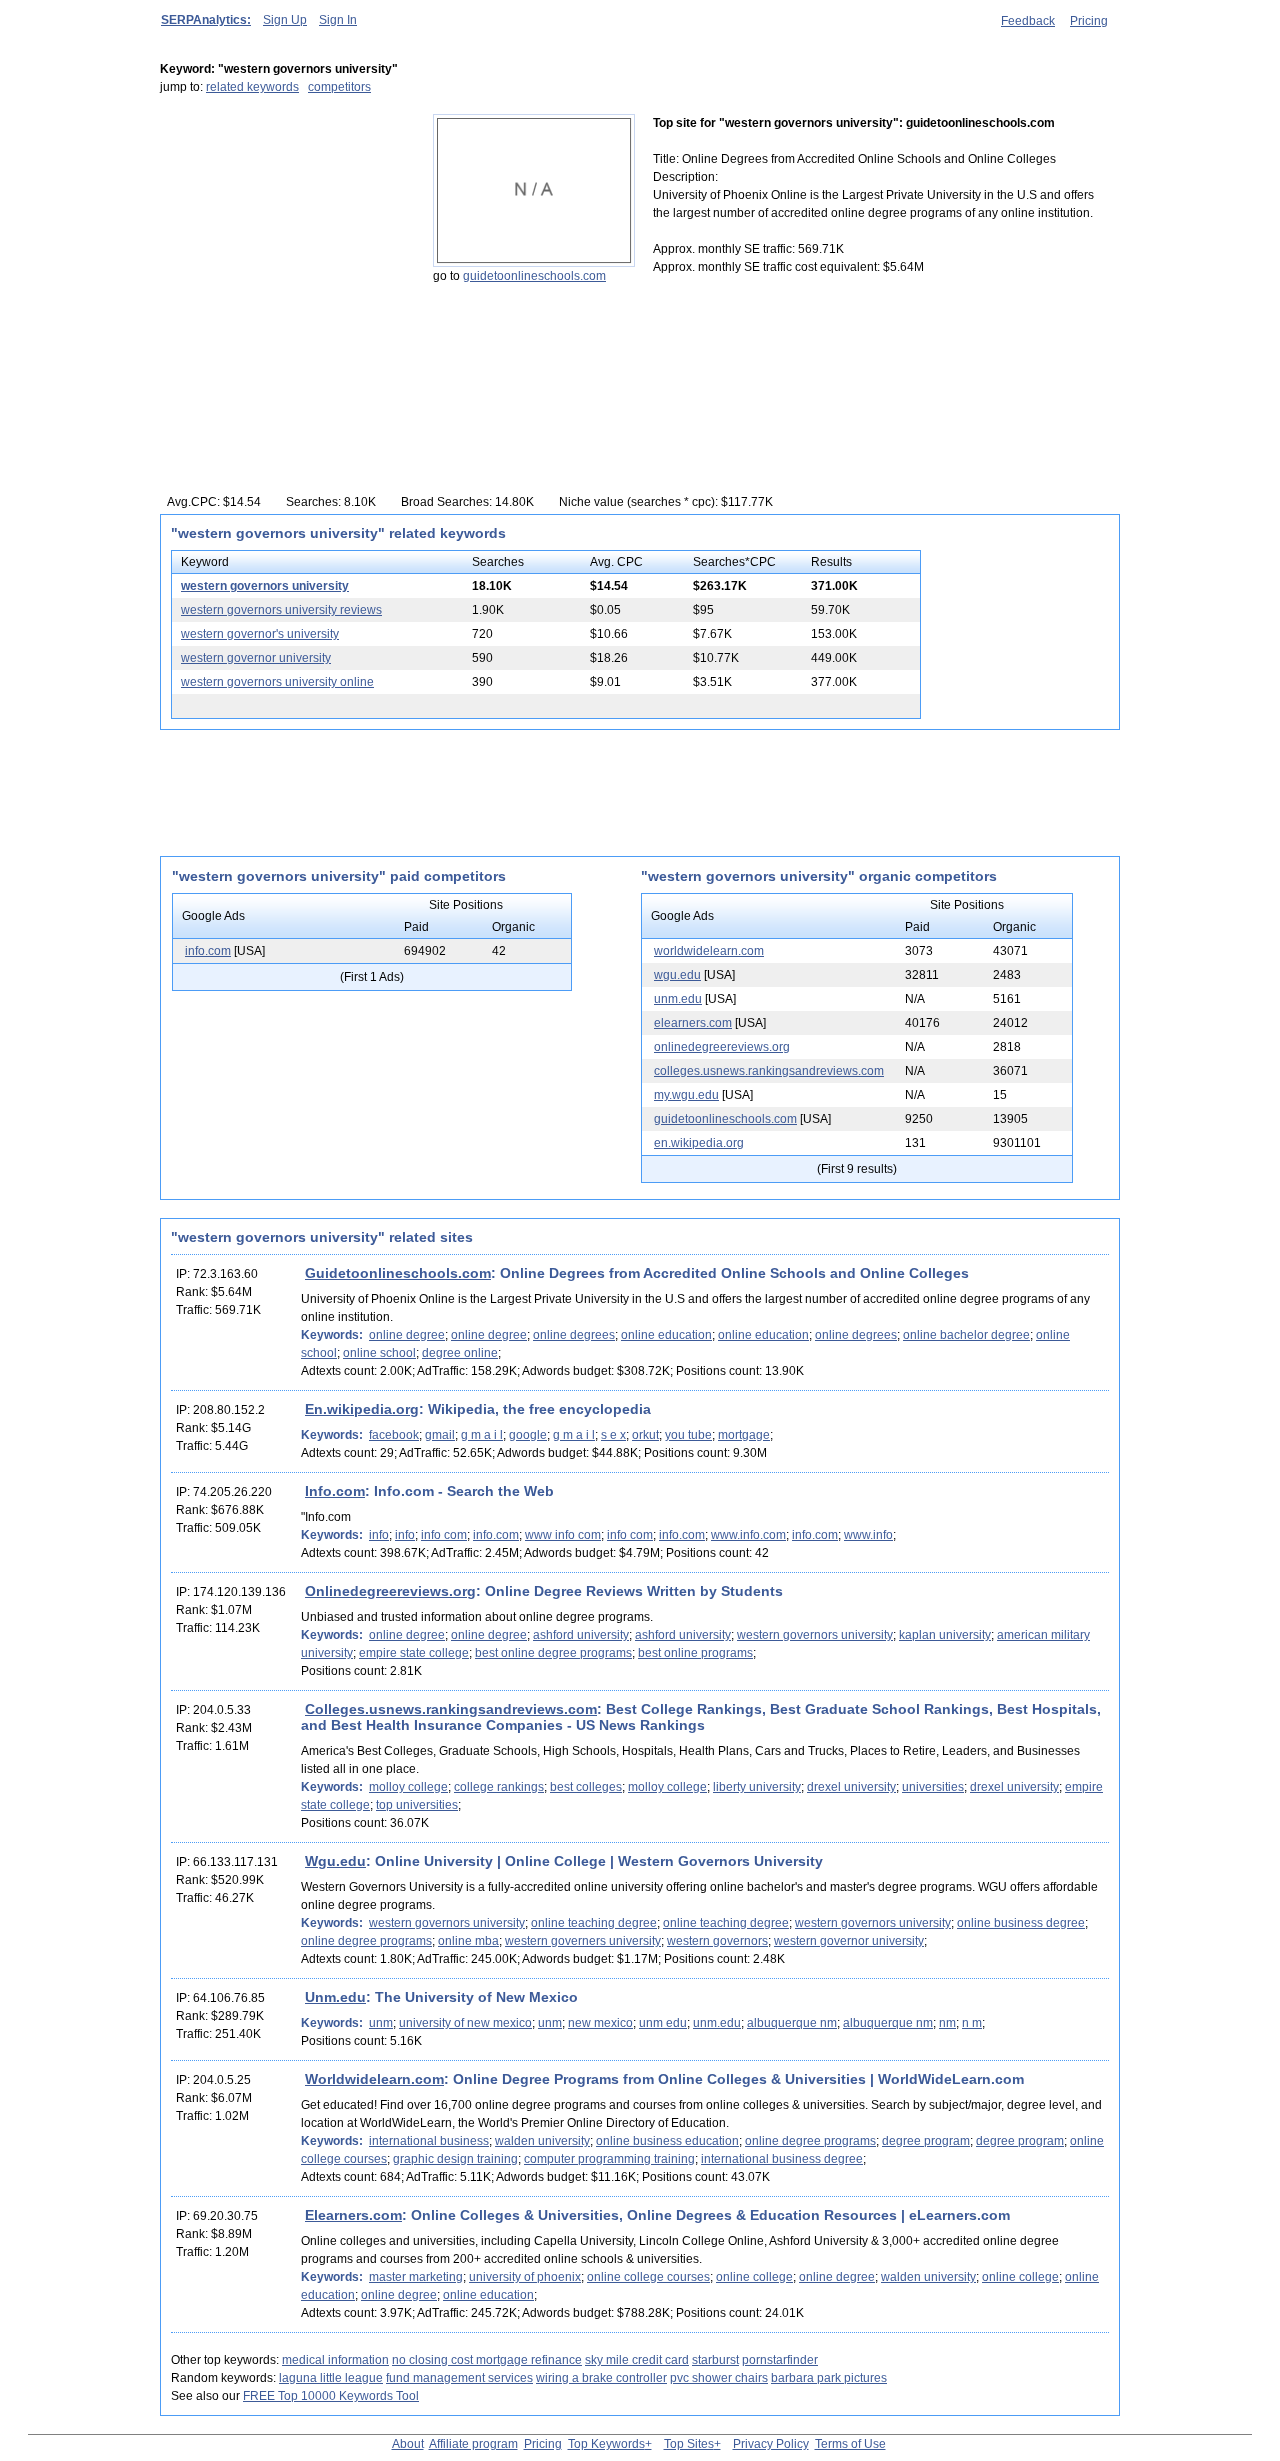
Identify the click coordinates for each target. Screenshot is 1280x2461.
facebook (394, 1435)
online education (666, 1335)
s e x (613, 1435)
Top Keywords (606, 2444)
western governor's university (260, 634)
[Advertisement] (285, 239)
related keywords (252, 87)
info (379, 1535)
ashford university (581, 1635)
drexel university (851, 1787)
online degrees (574, 1335)
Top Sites (689, 2444)
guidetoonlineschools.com (534, 276)
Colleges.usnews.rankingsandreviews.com (451, 1709)
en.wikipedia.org (699, 1143)
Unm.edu (335, 1997)
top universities (417, 1805)
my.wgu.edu (686, 1095)
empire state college (414, 1653)
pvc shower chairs (719, 2378)
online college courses (648, 2277)
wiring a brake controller (601, 2378)
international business (429, 2141)
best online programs (695, 1653)
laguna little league (331, 2378)
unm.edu (678, 999)
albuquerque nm (792, 2023)
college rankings (499, 1787)
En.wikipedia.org (362, 1409)
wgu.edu (677, 975)
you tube (688, 1435)
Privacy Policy (771, 2444)
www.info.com (748, 1535)
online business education (667, 2141)
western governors (717, 1941)
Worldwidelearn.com (374, 2079)
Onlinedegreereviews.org (390, 1591)
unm (381, 2023)
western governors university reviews (281, 610)
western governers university (583, 1941)
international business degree (782, 2159)
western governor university (256, 658)
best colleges (586, 1787)
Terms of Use (850, 2444)
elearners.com (693, 1023)
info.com (208, 951)
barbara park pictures (829, 2378)
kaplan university (945, 1635)
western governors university (265, 586)
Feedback (1028, 21)
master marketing (416, 2277)
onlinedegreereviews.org (722, 1047)
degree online (460, 1353)
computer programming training (609, 2159)
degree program (926, 2141)
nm (947, 2023)
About (408, 2444)
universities (933, 1787)
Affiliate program (473, 2444)
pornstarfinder (780, 2360)
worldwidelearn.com (709, 951)
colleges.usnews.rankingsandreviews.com (769, 1071)
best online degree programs (553, 1653)
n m (972, 2023)
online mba (468, 1941)
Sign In (338, 20)
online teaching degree (594, 1923)
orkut (645, 1435)
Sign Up (285, 20)
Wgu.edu (335, 1861)
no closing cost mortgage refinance (487, 2360)
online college (754, 2277)
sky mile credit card (637, 2360)
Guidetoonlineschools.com (398, 1273)
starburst (715, 2360)
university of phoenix (525, 2277)
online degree (407, 1335)
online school (379, 1353)
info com (444, 1535)
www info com (563, 1535)
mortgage (744, 1435)
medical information (335, 2360)
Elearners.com (353, 2215)
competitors (339, 87)
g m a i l (482, 1435)
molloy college (408, 1787)
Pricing (1089, 21)
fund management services (459, 2378)
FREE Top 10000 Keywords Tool (331, 2396)
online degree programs (366, 1941)
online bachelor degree (966, 1335)
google (528, 1435)
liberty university (757, 1787)
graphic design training (455, 2159)
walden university (542, 2141)
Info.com (335, 1491)
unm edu (663, 2023)
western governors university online (277, 682)
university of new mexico (465, 2023)
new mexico (600, 2023)
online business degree (1021, 1923)
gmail (440, 1435)
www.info (868, 1535)
